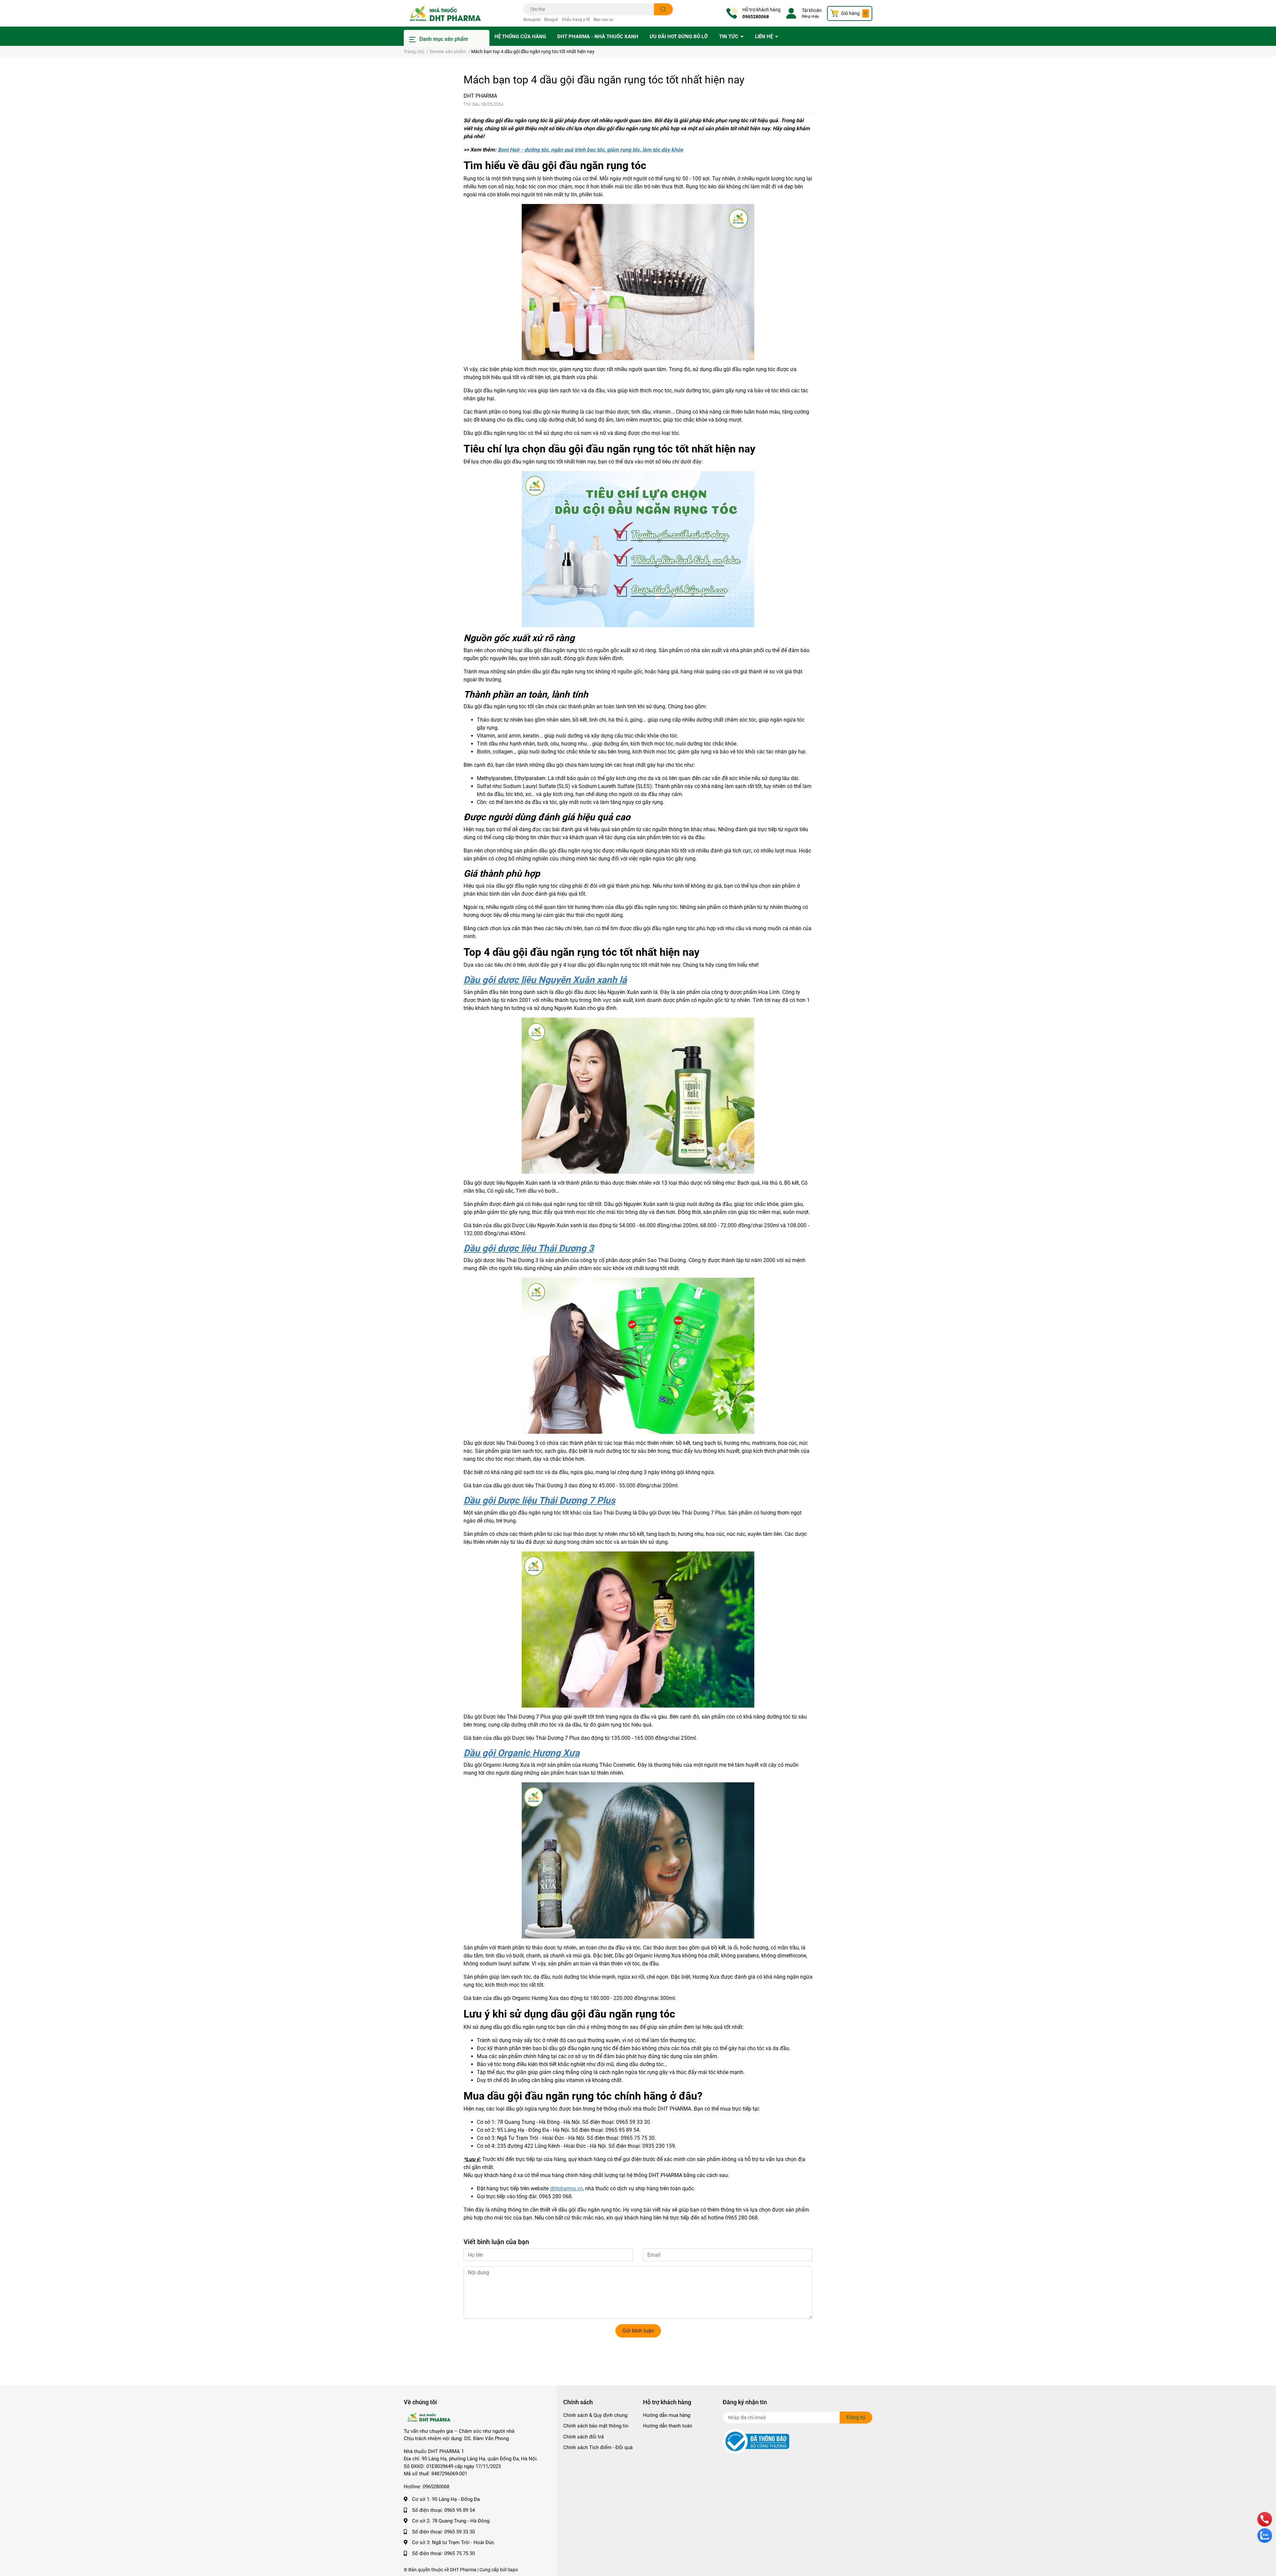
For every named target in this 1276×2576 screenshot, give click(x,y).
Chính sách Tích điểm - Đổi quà (598, 2447)
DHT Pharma (463, 2570)
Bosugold (532, 20)
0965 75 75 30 (460, 2553)
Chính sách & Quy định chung (595, 2415)
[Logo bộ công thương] (756, 2441)
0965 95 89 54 (460, 2510)
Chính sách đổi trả (584, 2437)
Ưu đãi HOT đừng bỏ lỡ (679, 37)
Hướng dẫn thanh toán (668, 2426)
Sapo (513, 2570)
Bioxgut (551, 20)
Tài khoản (812, 10)
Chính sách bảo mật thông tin (596, 2426)
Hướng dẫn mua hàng (667, 2415)
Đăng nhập (810, 16)
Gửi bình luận (638, 2331)
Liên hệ (765, 37)
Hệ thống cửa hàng (520, 37)
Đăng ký (856, 2417)
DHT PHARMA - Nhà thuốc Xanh (598, 37)
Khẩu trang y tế (576, 20)
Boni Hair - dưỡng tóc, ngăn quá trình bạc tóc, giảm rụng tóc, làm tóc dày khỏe (590, 150)
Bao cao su (603, 20)
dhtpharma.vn (566, 2188)
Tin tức (729, 37)
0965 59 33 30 (460, 2532)
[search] (663, 9)
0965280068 (756, 17)
